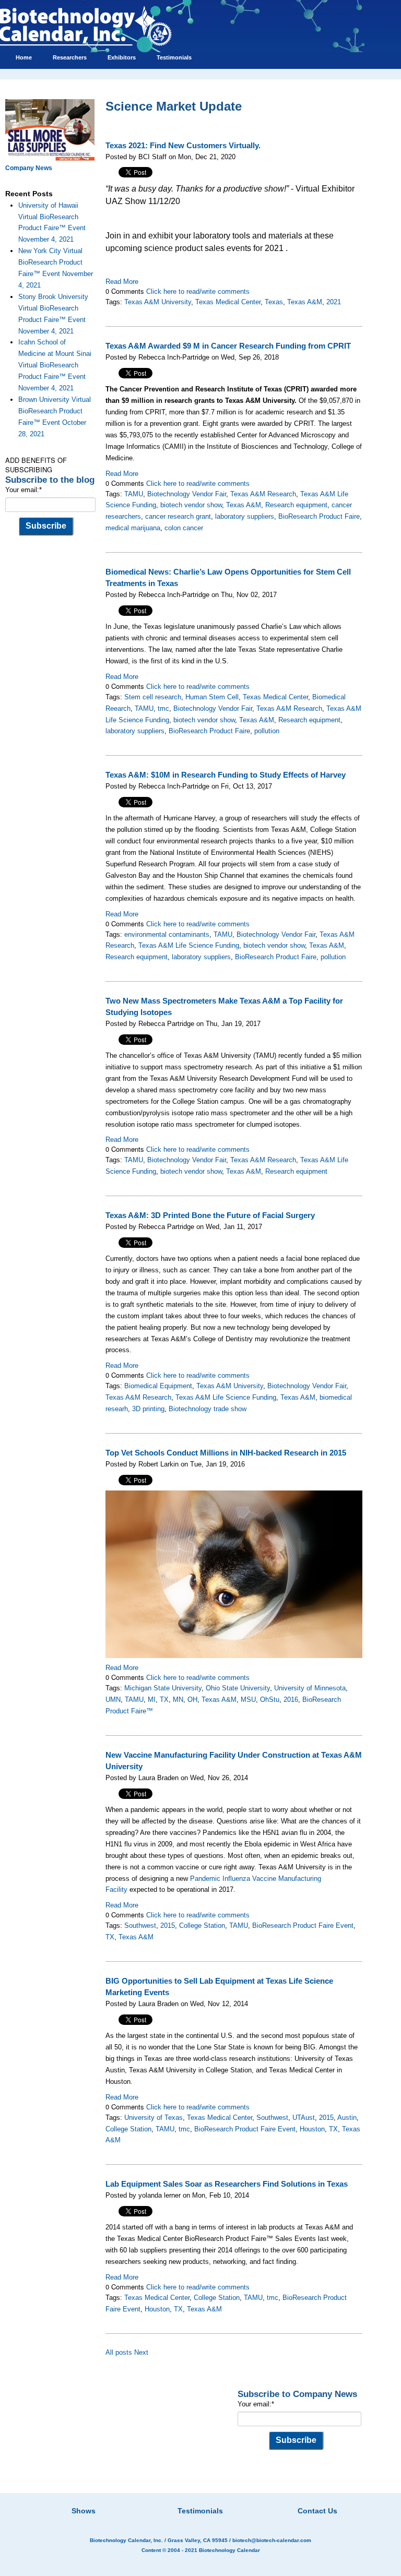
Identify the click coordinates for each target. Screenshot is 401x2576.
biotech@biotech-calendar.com (272, 2540)
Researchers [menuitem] (70, 57)
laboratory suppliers (245, 516)
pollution (267, 731)
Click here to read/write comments (198, 291)
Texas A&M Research (263, 494)
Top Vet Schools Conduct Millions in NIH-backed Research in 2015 (226, 1453)
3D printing (148, 1409)
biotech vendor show (191, 505)
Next (141, 2352)
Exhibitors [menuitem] (122, 57)
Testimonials (200, 2511)
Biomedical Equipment (158, 1386)
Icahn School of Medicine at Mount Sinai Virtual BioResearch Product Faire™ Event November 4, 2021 (55, 365)
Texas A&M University (158, 302)
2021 (334, 302)
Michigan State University (163, 1688)
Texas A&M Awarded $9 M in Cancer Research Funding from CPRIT (228, 346)
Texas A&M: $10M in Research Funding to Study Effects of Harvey (226, 775)
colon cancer (184, 528)
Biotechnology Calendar (229, 2550)
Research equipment (296, 505)
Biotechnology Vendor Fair (187, 494)
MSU (248, 1700)
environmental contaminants (167, 934)
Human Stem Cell (212, 697)
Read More (122, 282)
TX (164, 1700)
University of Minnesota (310, 1688)
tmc (163, 708)
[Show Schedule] (145, 2498)
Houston (312, 2129)
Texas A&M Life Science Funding (189, 945)
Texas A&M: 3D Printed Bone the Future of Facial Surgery (210, 1215)
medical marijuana (133, 528)
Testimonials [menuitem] (174, 57)
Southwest (140, 1925)
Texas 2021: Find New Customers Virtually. (183, 146)
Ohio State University (238, 1688)
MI (152, 1700)
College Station (202, 1925)
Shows (84, 2511)
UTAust (304, 2118)
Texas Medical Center (228, 302)
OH (192, 1700)
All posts (119, 2352)
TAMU (134, 494)
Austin (347, 2118)
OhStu (270, 1700)
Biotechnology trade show (208, 1409)
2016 (291, 1700)
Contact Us (317, 2511)
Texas (274, 302)
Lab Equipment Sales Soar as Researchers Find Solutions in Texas (227, 2184)
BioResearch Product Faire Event (303, 1925)
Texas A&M (305, 302)
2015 (168, 1925)
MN (178, 1700)
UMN (113, 1700)
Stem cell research (153, 697)
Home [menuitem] (24, 57)
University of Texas (154, 2118)
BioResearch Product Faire (319, 516)
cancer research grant (178, 516)
